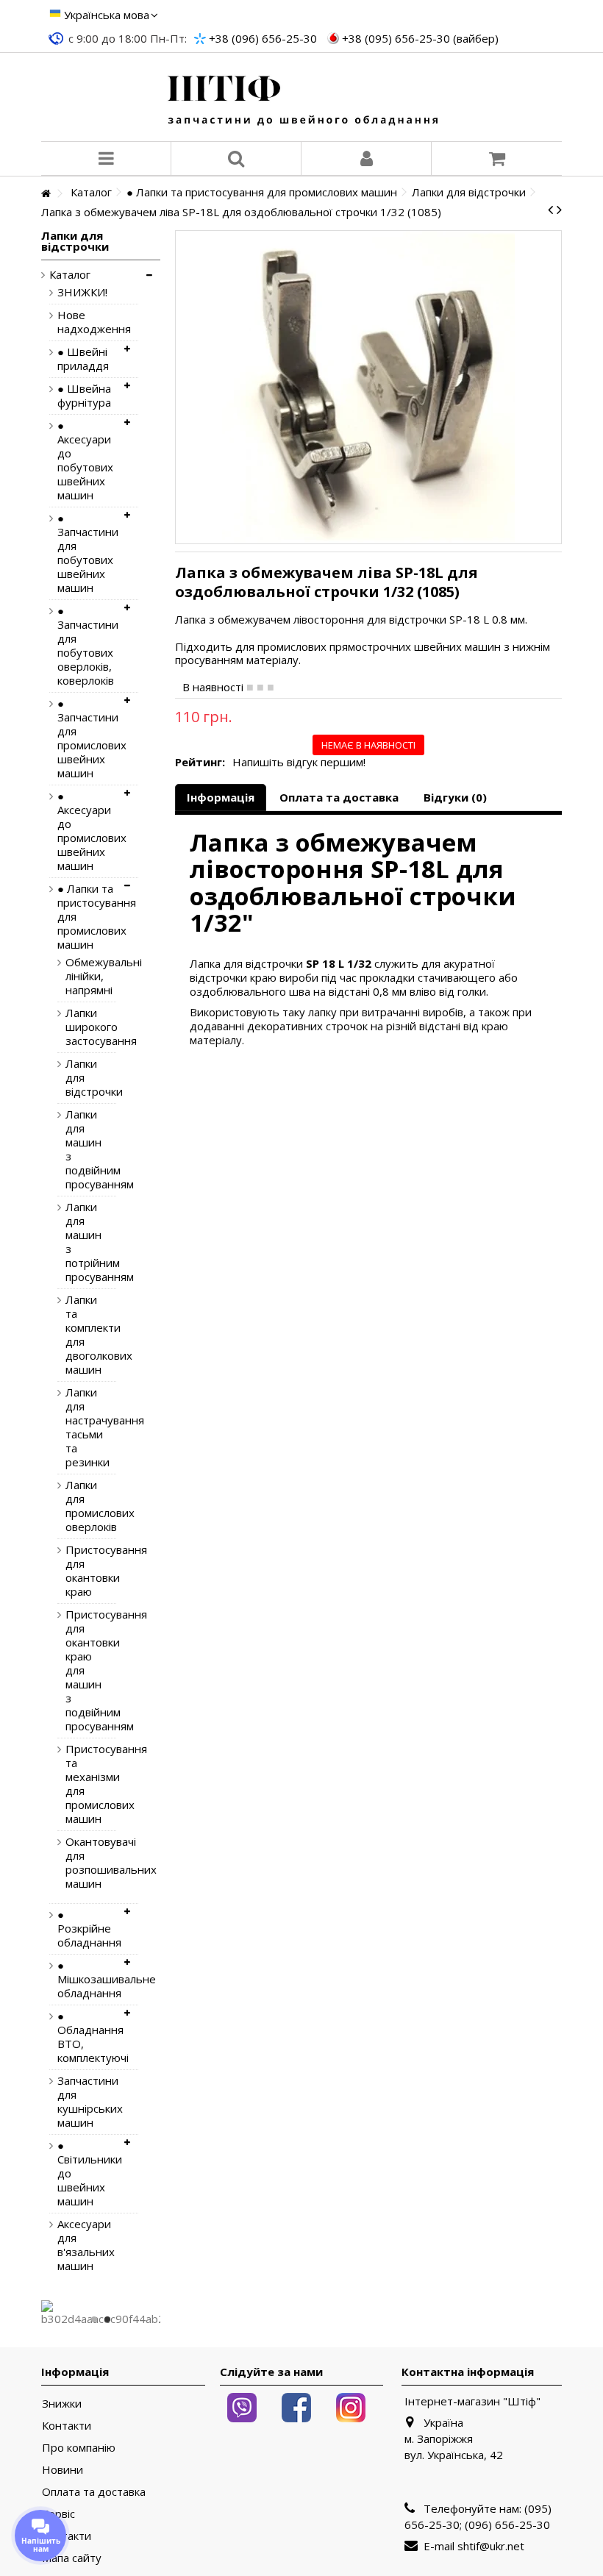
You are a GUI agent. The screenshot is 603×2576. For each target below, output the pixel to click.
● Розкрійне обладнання (87, 1929)
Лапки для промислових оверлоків (80, 1506)
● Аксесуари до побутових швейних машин (85, 460)
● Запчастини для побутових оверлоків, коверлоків (87, 646)
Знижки (62, 2404)
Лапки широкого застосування (80, 1027)
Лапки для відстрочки (80, 1078)
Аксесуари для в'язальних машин (86, 2245)
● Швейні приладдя (83, 359)
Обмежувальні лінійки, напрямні (80, 976)
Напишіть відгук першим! (299, 762)
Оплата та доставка (339, 797)
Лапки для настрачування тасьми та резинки (80, 1427)
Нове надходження (87, 322)
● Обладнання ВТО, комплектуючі (87, 2037)
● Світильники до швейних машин (87, 2173)
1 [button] (94, 2319)
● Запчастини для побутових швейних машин (87, 553)
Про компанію (79, 2448)
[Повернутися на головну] (46, 194)
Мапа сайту (72, 2558)
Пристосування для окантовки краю (80, 1571)
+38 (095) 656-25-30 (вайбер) (420, 38)
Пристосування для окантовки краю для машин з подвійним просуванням (80, 1670)
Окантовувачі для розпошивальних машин (80, 1863)
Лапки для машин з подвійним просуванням (80, 1149)
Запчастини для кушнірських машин (87, 2102)
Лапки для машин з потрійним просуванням (80, 1242)
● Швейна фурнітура (84, 396)
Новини (63, 2470)
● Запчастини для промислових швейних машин (87, 738)
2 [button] (107, 2319)
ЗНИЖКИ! (82, 292)
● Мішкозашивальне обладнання (87, 1979)
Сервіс (58, 2514)
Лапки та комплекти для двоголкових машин (80, 1335)
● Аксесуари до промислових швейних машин (87, 831)
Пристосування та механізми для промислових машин (80, 1784)
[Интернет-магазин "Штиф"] (301, 97)
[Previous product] (550, 210)
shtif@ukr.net (491, 2546)
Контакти (67, 2426)
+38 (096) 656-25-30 (263, 38)
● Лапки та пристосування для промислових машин (87, 917)
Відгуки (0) (455, 797)
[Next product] (559, 210)
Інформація (221, 797)
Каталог (70, 275)
